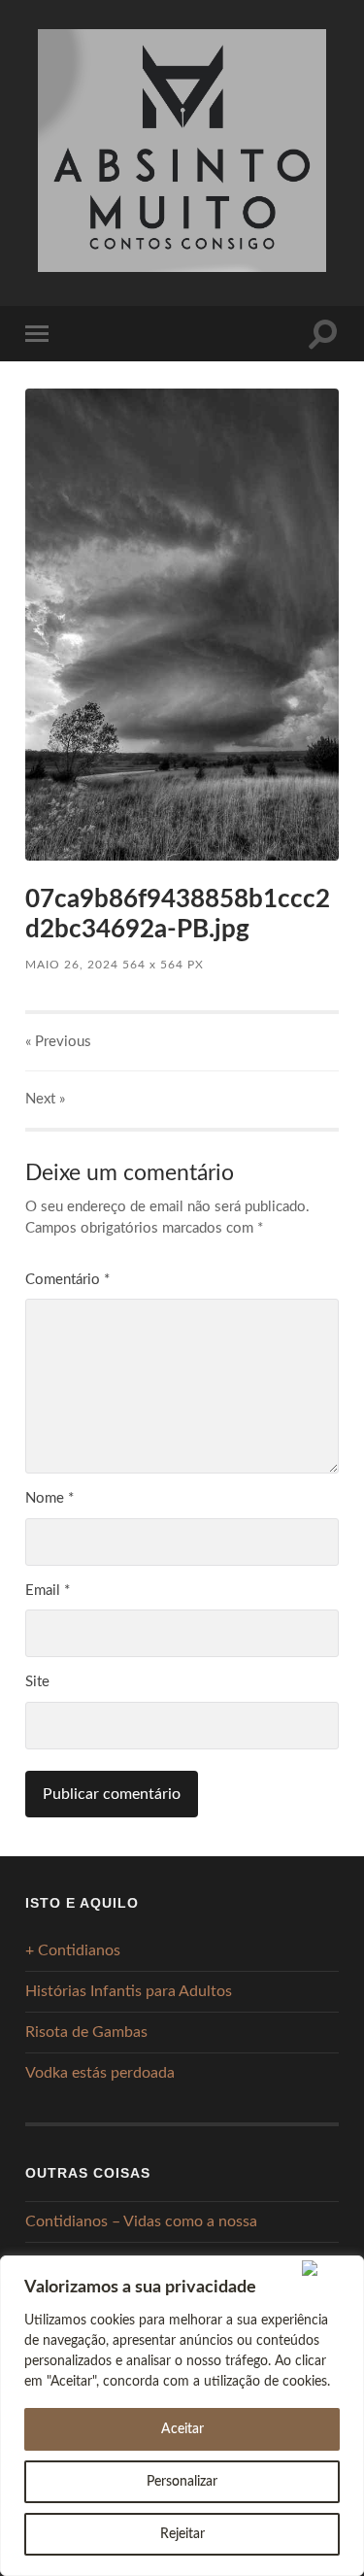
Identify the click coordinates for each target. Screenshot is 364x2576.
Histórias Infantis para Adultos (129, 1991)
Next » (45, 1099)
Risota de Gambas (86, 2032)
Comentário (67, 1280)
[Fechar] (329, 2268)
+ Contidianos (73, 1950)
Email (48, 1591)
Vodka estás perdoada (100, 2073)
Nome (50, 1498)
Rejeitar (182, 2534)
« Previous (58, 1042)
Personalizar (182, 2482)
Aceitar (182, 2429)
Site (37, 1682)
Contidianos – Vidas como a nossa (141, 2221)
